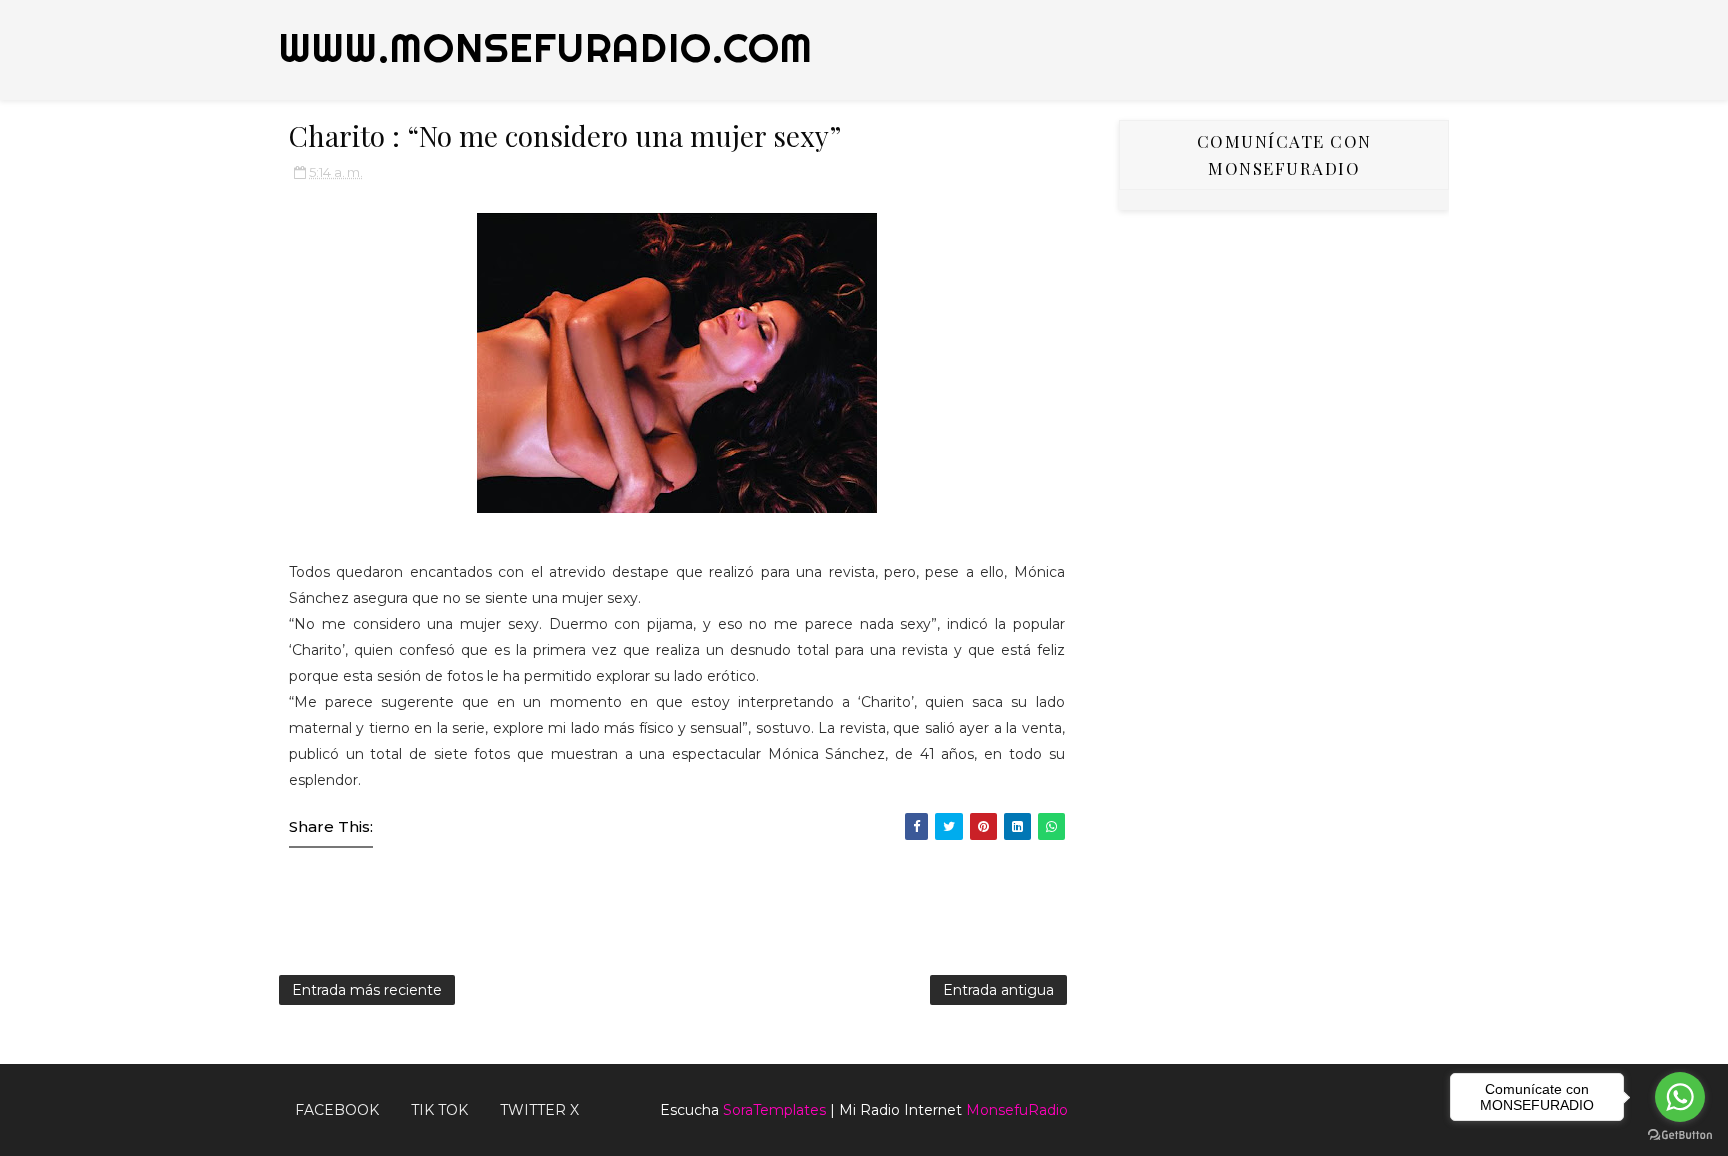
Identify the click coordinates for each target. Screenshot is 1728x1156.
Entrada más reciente (367, 990)
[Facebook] (1409, 1102)
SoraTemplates (774, 1110)
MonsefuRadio (1017, 1110)
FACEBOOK (337, 1110)
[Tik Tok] (1439, 1102)
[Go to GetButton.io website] (1680, 1135)
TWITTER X (539, 1110)
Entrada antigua (998, 990)
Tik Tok (439, 1110)
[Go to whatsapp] (1680, 1097)
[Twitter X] (1424, 1102)
